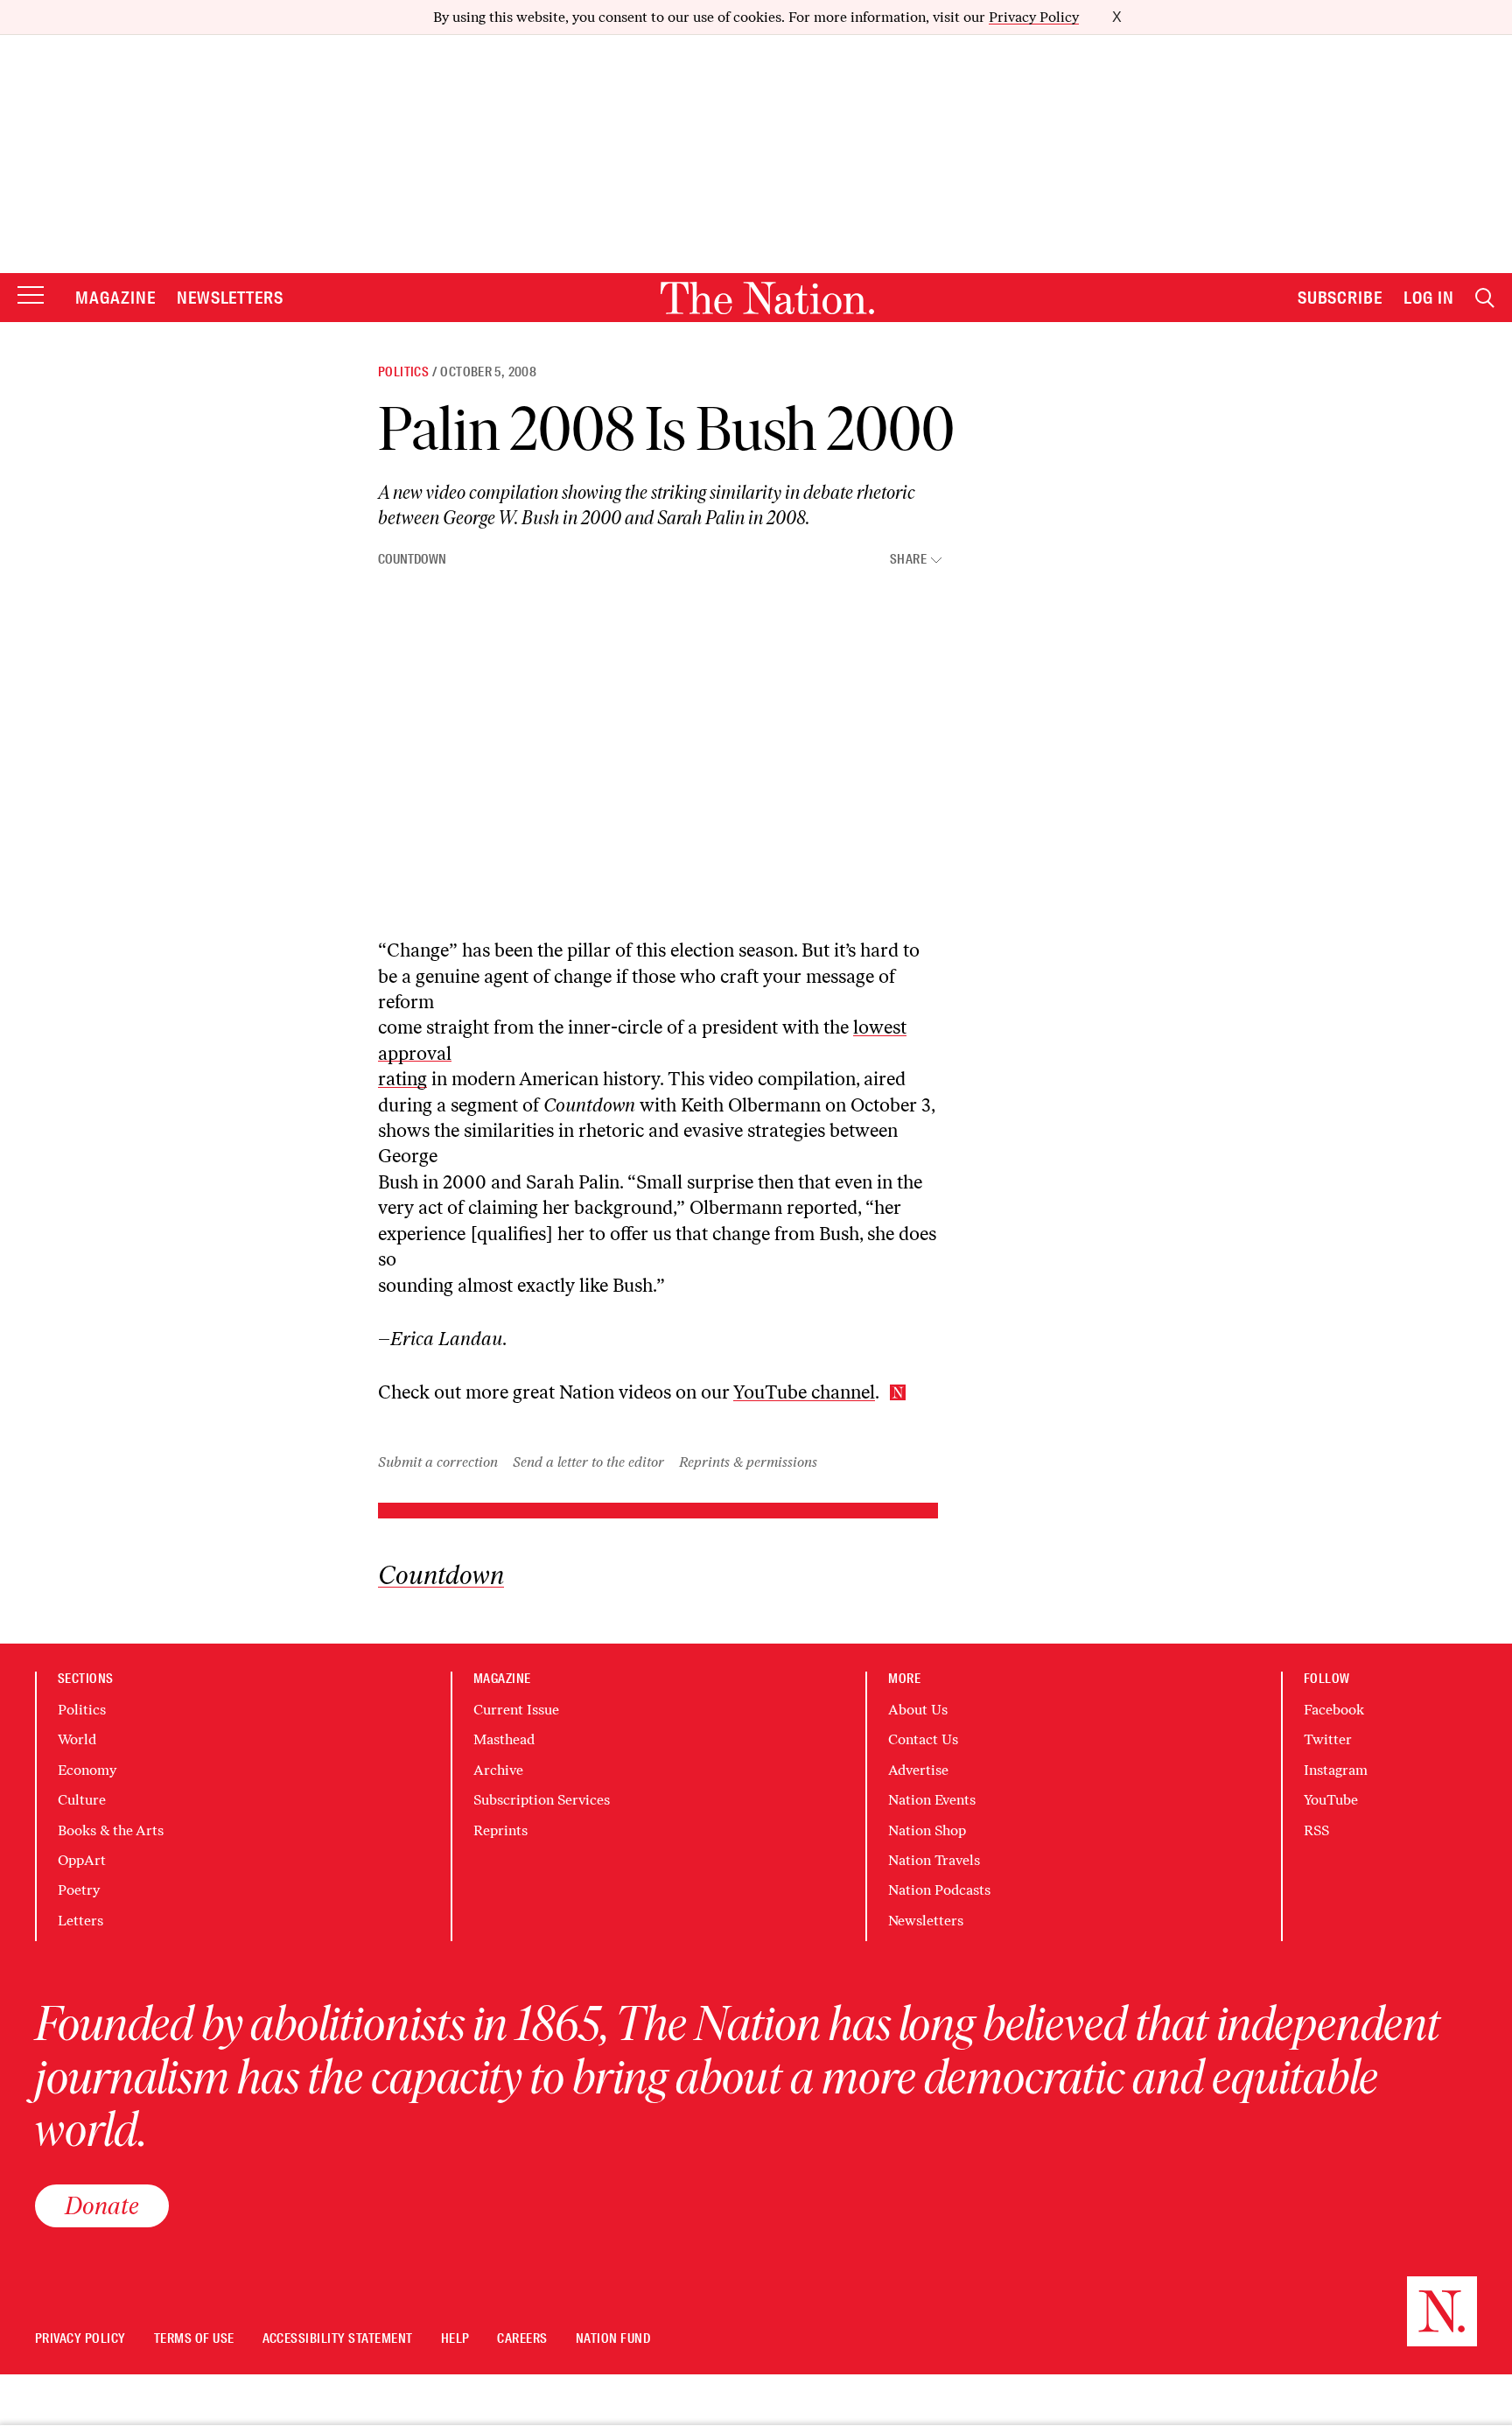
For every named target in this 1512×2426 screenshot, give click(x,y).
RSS (1316, 1830)
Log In (1429, 298)
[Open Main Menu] (31, 296)
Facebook (1334, 1710)
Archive (498, 1770)
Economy (87, 1770)
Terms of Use (194, 2339)
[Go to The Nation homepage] (767, 298)
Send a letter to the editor (588, 1462)
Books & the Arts (111, 1830)
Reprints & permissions (748, 1462)
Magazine (115, 298)
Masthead (504, 1739)
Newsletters (231, 298)
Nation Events (932, 1800)
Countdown (412, 559)
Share (908, 560)
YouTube (1331, 1800)
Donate (102, 2205)
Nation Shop (927, 1830)
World (77, 1739)
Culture (82, 1800)
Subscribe (1340, 298)
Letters (80, 1921)
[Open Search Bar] (1485, 298)
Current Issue (516, 1710)
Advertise (918, 1770)
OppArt (82, 1860)
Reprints (500, 1830)
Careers (522, 2339)
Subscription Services (542, 1800)
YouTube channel (804, 1392)
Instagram (1336, 1770)
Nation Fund (613, 2339)
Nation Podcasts (939, 1890)
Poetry (79, 1890)
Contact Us (923, 1739)
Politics (403, 372)
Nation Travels (934, 1860)
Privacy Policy (1034, 17)
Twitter (1328, 1739)
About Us (918, 1710)
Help (455, 2339)
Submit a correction (438, 1462)
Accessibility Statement (338, 2339)
